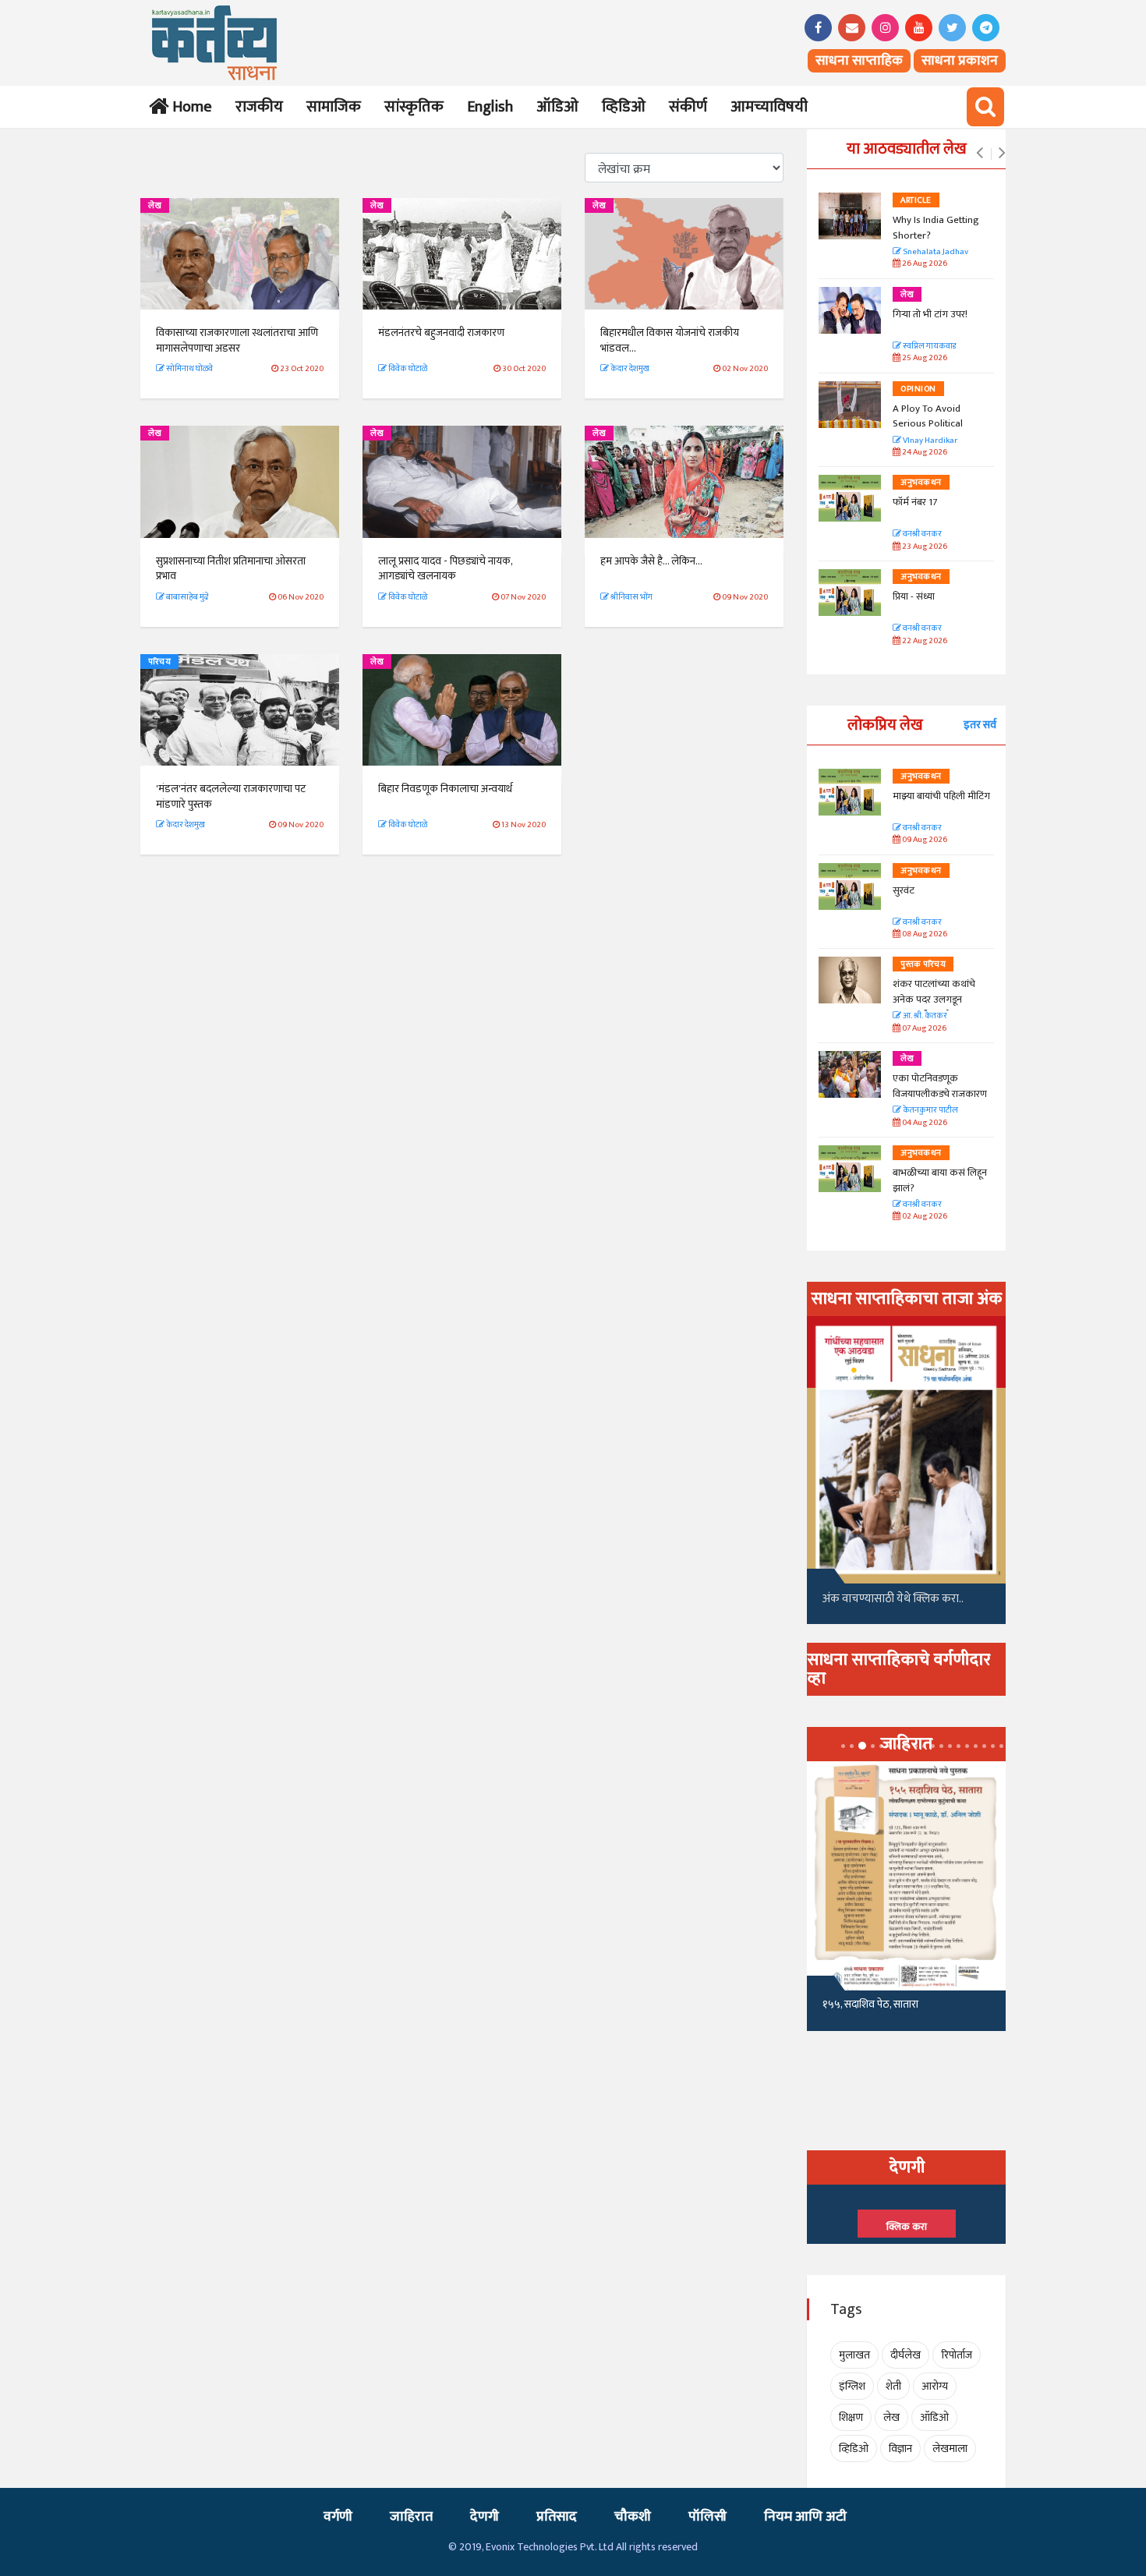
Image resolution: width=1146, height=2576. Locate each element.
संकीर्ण (688, 107)
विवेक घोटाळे (407, 369)
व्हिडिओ (624, 107)
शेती (893, 2386)
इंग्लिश (852, 2386)
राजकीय (259, 107)
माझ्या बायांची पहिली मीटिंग (941, 796)
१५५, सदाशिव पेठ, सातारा (870, 2004)
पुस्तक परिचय (923, 964)
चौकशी (633, 2517)
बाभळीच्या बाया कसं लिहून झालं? (941, 1180)
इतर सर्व (980, 725)
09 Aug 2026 (924, 840)
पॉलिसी (707, 2517)
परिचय (159, 662)
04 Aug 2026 (924, 1123)
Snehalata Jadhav (935, 252)
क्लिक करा (907, 2227)
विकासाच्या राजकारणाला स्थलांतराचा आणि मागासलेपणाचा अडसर (237, 340)
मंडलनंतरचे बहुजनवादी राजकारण (441, 333)
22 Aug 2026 (924, 641)
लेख (155, 206)
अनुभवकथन (921, 483)
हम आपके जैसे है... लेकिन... (651, 561)
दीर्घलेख (905, 2355)
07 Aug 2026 (923, 1029)
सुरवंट (904, 890)
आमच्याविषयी (769, 107)
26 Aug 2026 (924, 264)
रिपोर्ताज (957, 2355)
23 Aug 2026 (924, 547)
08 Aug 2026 (924, 934)
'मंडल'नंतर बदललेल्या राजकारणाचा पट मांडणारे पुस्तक (231, 796)
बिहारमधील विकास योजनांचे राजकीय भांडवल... (670, 340)
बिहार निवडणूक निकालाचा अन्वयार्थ (445, 789)
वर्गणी (338, 2517)
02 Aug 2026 (924, 1217)
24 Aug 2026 (924, 453)
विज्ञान (900, 2449)
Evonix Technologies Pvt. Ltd (550, 2547)
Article (916, 200)
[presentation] (980, 154)
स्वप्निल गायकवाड (928, 347)
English (490, 107)
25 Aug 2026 (924, 358)
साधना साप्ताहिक (859, 61)
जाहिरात (411, 2517)
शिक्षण (851, 2417)
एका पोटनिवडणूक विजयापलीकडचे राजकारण (940, 1086)
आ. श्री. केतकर (924, 1016)
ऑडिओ (557, 107)
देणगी (485, 2517)
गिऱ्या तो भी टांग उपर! (930, 314)
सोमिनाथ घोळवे (189, 369)
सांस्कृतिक (414, 107)
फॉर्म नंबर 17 (916, 502)
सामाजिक (334, 107)
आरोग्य (935, 2386)
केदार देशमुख (629, 369)
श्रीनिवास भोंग (631, 597)
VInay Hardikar (929, 441)
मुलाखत (854, 2355)
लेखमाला (950, 2449)
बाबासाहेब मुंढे (187, 597)
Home (189, 107)
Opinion (918, 389)
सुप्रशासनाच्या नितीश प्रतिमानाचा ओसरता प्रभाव (231, 569)
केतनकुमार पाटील (930, 1111)
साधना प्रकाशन (960, 61)
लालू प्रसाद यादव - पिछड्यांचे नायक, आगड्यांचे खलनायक (445, 569)
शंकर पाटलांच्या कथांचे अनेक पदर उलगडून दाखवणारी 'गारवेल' (934, 999)
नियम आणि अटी (805, 2517)
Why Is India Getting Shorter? (936, 228)
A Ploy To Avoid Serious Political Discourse (928, 424)
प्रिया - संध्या (914, 596)
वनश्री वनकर (921, 534)
